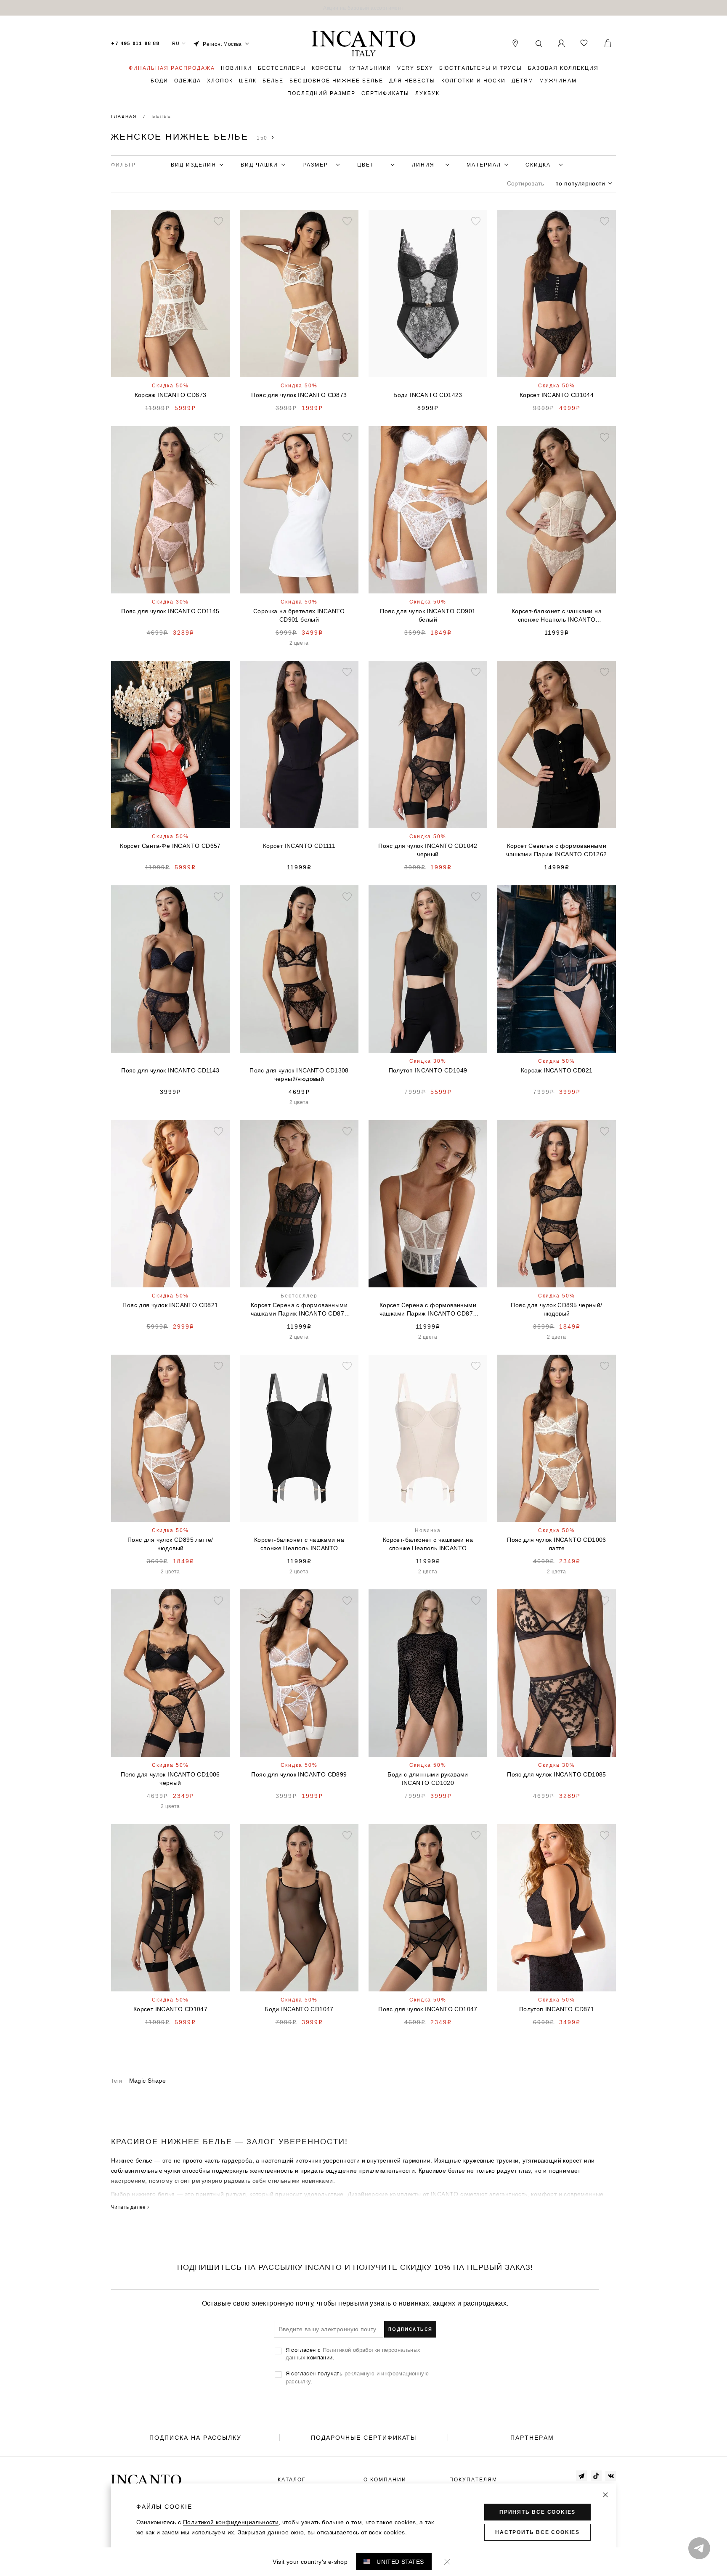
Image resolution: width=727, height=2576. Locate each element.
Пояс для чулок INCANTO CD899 (299, 1774)
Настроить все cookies (537, 2532)
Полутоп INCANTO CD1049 (428, 1070)
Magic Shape (147, 2081)
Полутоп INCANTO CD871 (557, 2009)
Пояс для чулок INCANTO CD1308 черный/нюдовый (299, 1075)
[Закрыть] (605, 2495)
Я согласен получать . (357, 2377)
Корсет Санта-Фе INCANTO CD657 (170, 846)
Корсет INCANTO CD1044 (557, 395)
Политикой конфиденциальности (231, 2522)
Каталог (292, 2480)
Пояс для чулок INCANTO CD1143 (170, 1070)
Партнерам (532, 2438)
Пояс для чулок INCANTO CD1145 (170, 611)
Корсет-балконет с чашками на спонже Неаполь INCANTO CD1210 (557, 616)
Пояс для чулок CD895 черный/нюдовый (556, 1309)
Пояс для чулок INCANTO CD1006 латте (557, 1544)
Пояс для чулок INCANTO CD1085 (557, 1774)
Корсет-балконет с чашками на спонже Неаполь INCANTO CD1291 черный (299, 1544)
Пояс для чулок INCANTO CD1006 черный (170, 1779)
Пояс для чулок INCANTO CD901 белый (428, 615)
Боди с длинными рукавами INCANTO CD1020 (428, 1779)
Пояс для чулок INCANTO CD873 (299, 395)
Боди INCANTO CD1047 (299, 2009)
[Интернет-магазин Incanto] (363, 44)
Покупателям (473, 2480)
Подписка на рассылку (195, 2438)
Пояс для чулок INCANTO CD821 (170, 1305)
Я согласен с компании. (353, 2354)
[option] (363, 8)
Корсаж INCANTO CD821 (557, 1070)
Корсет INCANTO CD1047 (170, 2009)
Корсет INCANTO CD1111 (299, 846)
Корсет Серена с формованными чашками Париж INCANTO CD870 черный (299, 1310)
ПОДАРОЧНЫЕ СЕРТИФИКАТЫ (364, 2438)
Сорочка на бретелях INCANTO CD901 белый (299, 615)
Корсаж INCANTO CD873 (171, 395)
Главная (125, 116)
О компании (385, 2480)
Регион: (222, 44)
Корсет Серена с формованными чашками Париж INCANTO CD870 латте (428, 1310)
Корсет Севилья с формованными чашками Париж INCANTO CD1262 (556, 850)
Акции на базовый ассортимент (363, 8)
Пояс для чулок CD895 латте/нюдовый (170, 1544)
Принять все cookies (537, 2512)
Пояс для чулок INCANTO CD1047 (428, 2009)
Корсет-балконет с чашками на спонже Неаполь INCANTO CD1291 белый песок (428, 1544)
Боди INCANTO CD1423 (428, 395)
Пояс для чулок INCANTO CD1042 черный (428, 850)
